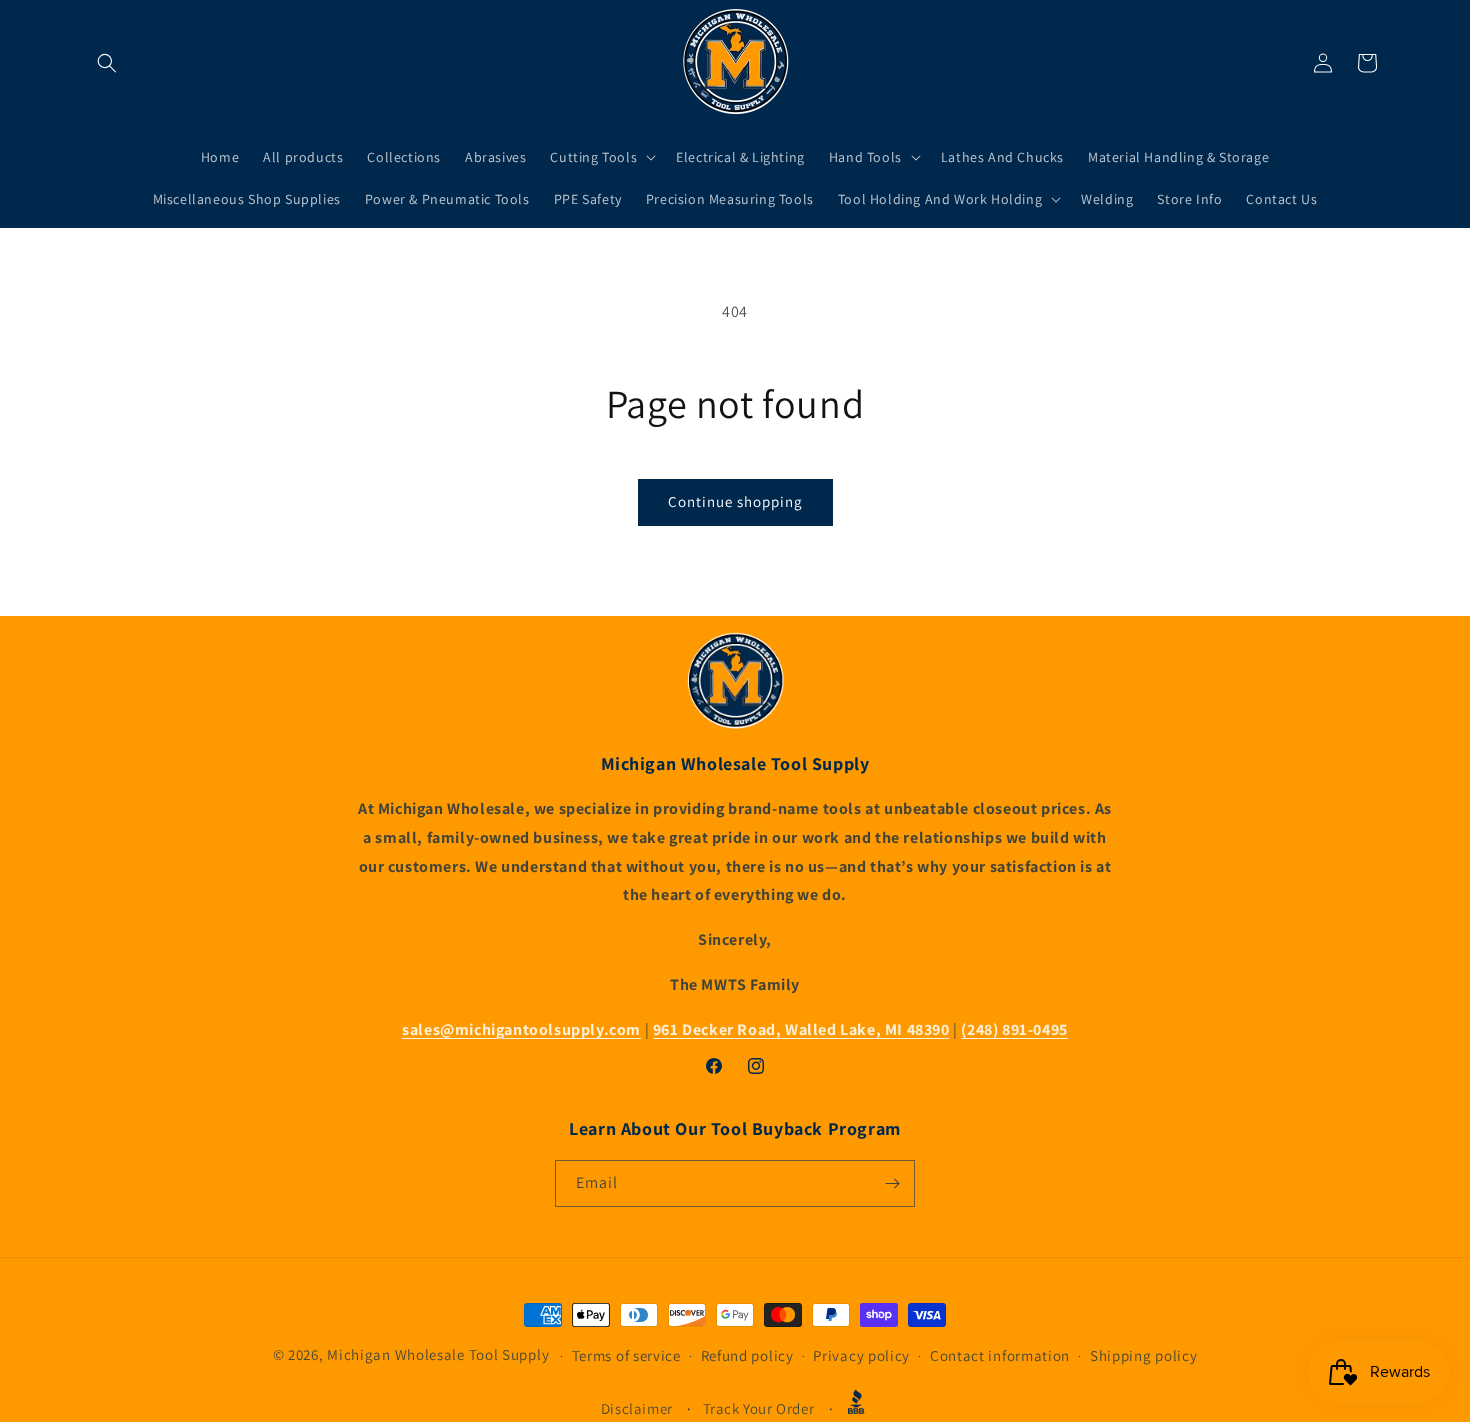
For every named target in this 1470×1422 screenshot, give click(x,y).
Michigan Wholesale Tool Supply (438, 1354)
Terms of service (626, 1355)
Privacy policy (861, 1355)
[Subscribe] (892, 1183)
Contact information (1000, 1355)
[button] (107, 63)
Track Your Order (759, 1408)
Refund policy (747, 1355)
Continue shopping (735, 501)
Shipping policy (1144, 1355)
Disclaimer (637, 1408)
